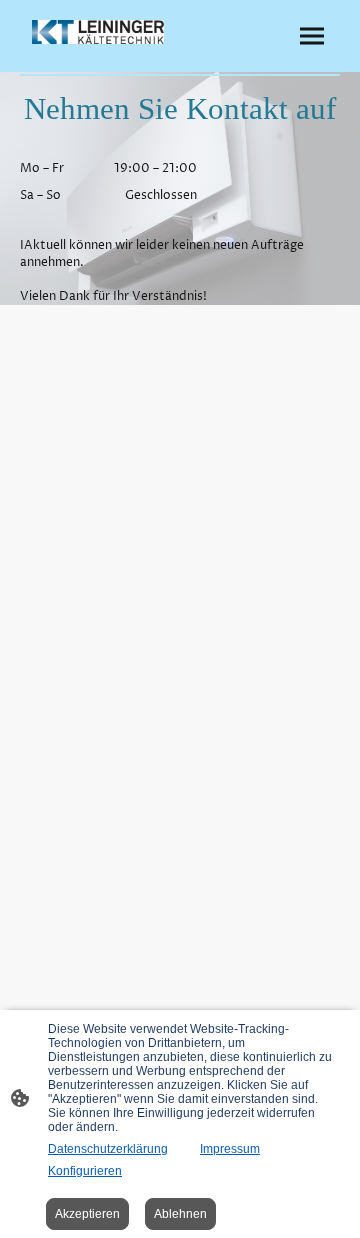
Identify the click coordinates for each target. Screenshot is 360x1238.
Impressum (230, 1149)
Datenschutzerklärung (108, 1149)
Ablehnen (180, 1214)
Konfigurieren (85, 1171)
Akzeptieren (87, 1214)
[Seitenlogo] (98, 32)
